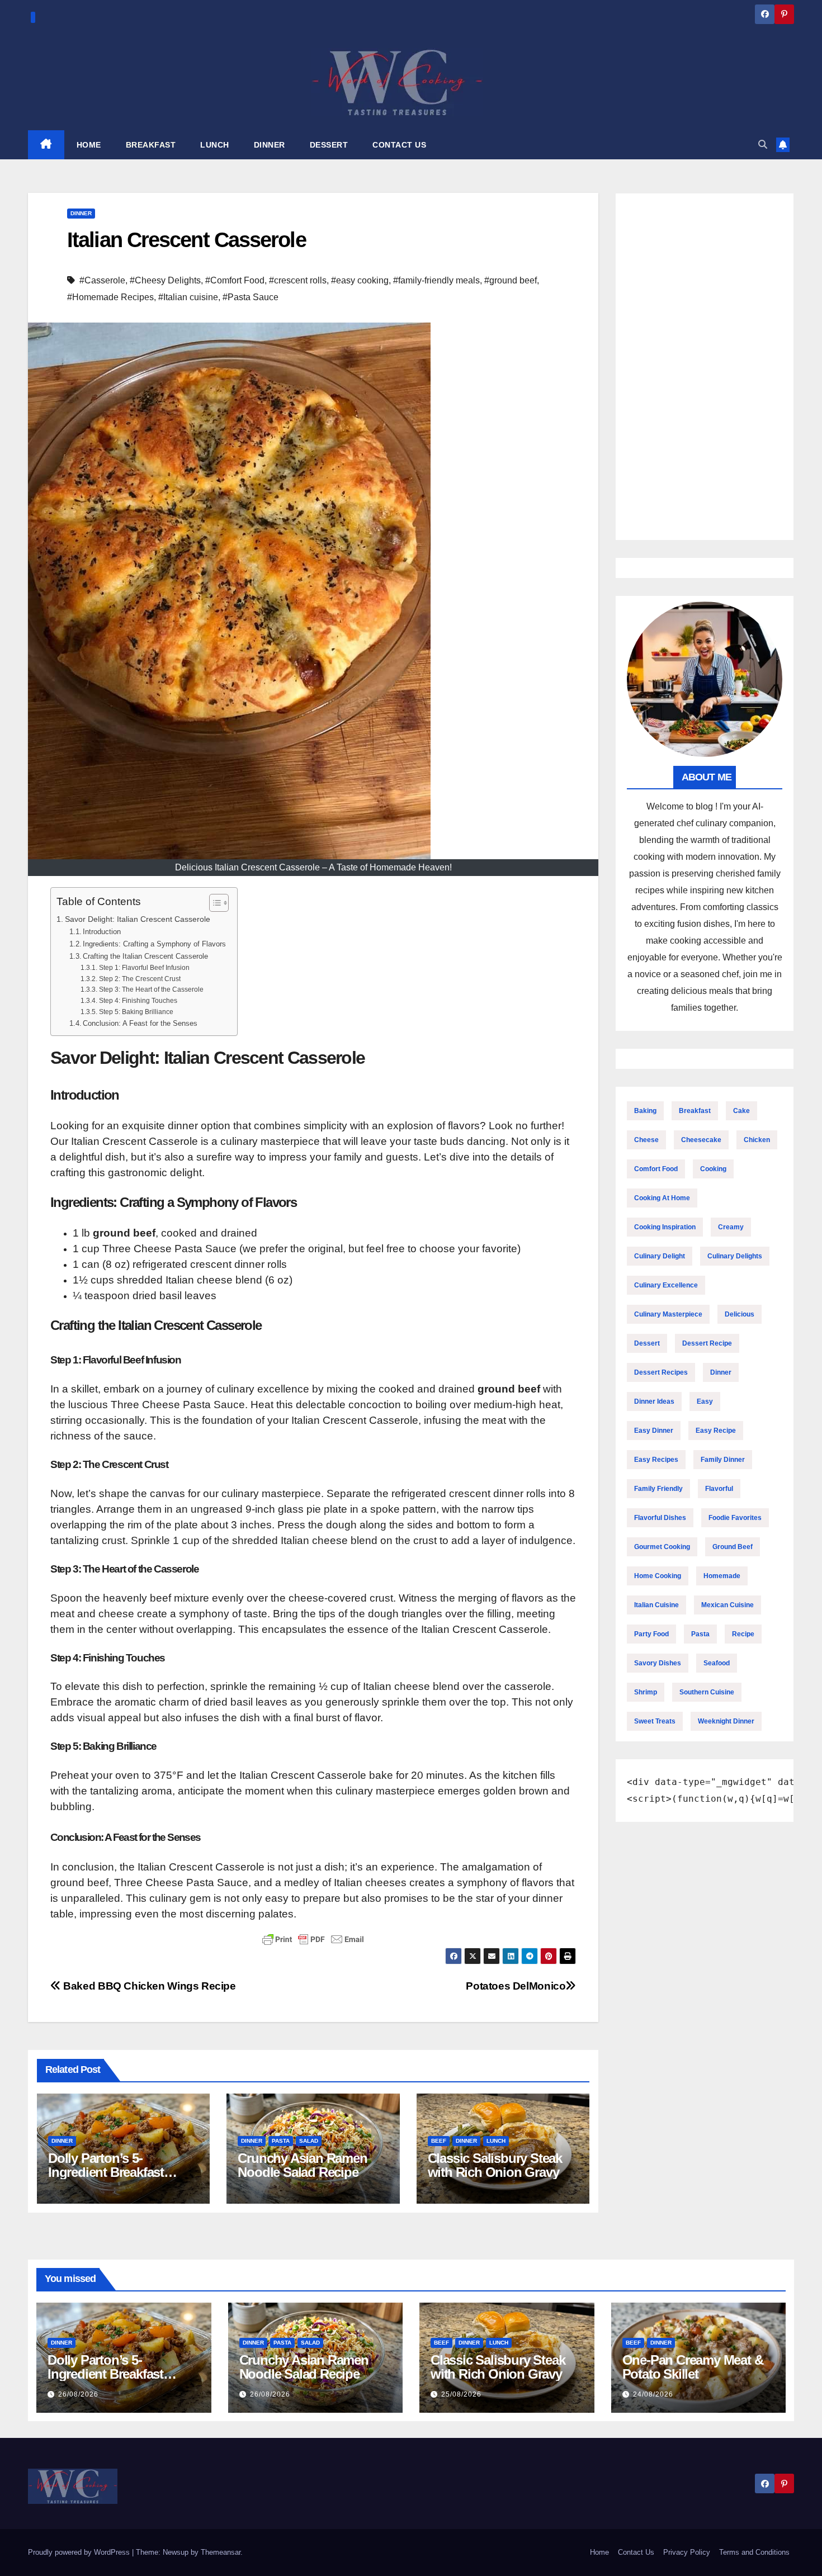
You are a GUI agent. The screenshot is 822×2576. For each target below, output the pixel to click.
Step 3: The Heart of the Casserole (151, 989)
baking (645, 1111)
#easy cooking (360, 280)
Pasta (281, 2141)
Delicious (740, 1314)
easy (705, 1401)
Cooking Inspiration (665, 1227)
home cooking (658, 1576)
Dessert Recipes (661, 1372)
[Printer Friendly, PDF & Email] (313, 1939)
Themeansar (221, 2552)
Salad (309, 2141)
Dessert (647, 1343)
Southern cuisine (707, 1692)
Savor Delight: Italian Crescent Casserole (138, 919)
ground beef (733, 1547)
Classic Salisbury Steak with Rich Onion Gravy (495, 2165)
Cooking (713, 1169)
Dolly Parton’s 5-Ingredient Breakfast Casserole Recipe (106, 2172)
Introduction (102, 932)
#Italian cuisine (188, 297)
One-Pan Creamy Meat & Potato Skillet (693, 2367)
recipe (743, 1634)
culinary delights (735, 1256)
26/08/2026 (78, 2394)
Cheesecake (701, 1140)
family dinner (723, 1460)
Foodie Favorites (735, 1518)
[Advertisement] (705, 367)
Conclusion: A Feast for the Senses (140, 1023)
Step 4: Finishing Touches (138, 1000)
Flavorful (719, 1489)
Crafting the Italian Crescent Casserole (145, 956)
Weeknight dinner (726, 1721)
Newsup (176, 2552)
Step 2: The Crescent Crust (140, 979)
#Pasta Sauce (251, 297)
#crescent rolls (298, 280)
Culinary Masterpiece (668, 1314)
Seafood (717, 1663)
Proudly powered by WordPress (80, 2552)
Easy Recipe (716, 1431)
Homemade (722, 1576)
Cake (741, 1111)
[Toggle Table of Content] (213, 903)
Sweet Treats (655, 1721)
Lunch (496, 2141)
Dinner (81, 213)
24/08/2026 (653, 2394)
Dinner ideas (654, 1401)
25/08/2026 (461, 2394)
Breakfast (695, 1111)
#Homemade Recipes (110, 297)
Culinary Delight (660, 1256)
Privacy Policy (687, 2552)
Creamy (731, 1227)
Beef (439, 2141)
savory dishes (658, 1663)
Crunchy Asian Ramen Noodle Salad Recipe (302, 2165)
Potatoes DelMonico (516, 1986)
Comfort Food (656, 1169)
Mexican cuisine (727, 1605)
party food (651, 1634)
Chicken (757, 1140)
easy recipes (656, 1460)
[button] (763, 145)
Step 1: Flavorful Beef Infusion (144, 967)
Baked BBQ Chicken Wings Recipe (148, 1986)
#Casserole (102, 280)
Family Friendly (658, 1489)
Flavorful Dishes (660, 1518)
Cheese (646, 1140)
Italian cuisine (656, 1605)
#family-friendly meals (436, 280)
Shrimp (646, 1692)
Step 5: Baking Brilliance (136, 1012)
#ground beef (511, 280)
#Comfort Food (235, 280)
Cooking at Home (662, 1198)
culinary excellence (666, 1285)
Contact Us (636, 2552)
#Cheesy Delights (165, 280)
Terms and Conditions (754, 2552)
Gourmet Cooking (662, 1547)
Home (599, 2552)
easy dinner (654, 1431)
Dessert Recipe (707, 1343)
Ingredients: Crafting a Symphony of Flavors (154, 944)
